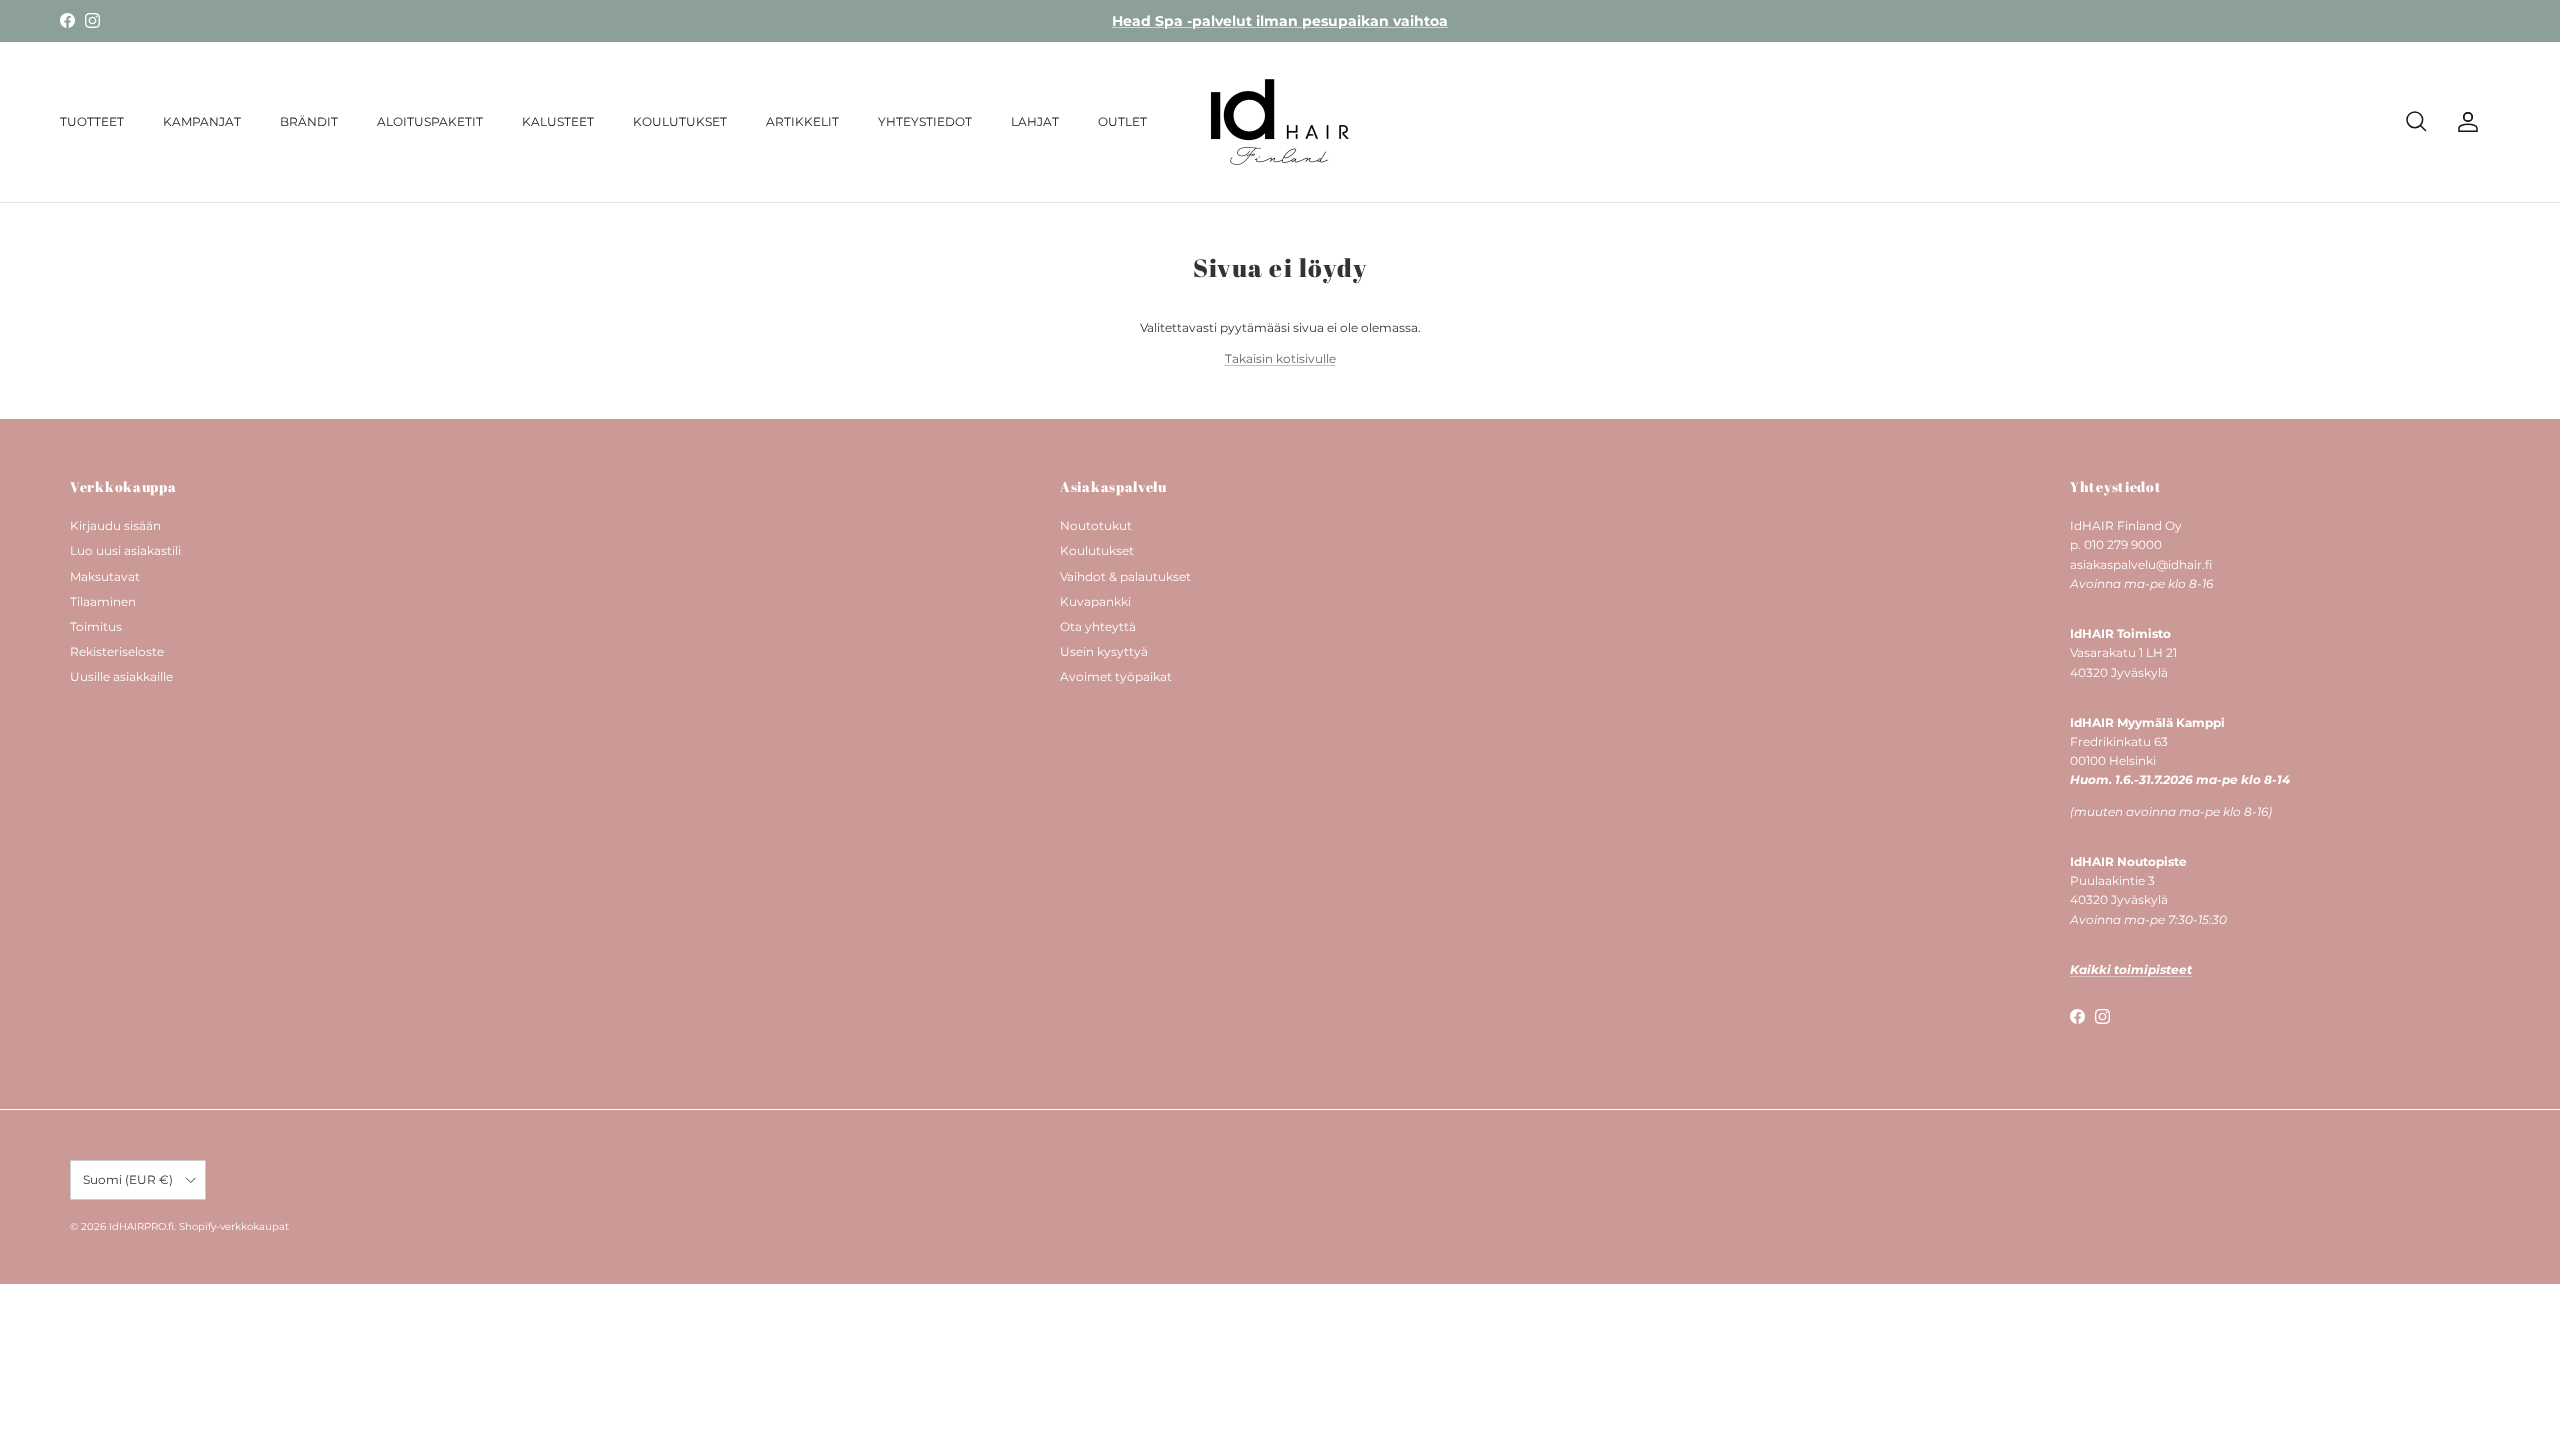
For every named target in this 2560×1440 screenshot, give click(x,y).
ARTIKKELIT (802, 121)
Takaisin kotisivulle (1280, 358)
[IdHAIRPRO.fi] (1280, 122)
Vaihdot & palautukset (1125, 576)
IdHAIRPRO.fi (141, 1226)
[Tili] (2464, 122)
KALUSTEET (558, 121)
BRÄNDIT (309, 121)
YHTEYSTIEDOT (925, 121)
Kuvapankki (1095, 601)
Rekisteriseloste (117, 651)
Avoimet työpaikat (1116, 676)
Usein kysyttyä (1104, 651)
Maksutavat (105, 576)
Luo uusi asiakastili (125, 550)
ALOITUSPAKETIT (430, 121)
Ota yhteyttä (1098, 626)
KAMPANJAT (202, 121)
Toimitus (96, 626)
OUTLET (1122, 121)
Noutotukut (1096, 525)
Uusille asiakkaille (121, 676)
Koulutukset (1097, 550)
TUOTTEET (92, 121)
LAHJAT (1035, 121)
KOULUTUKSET (680, 121)
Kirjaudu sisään (115, 525)
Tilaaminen (103, 601)
